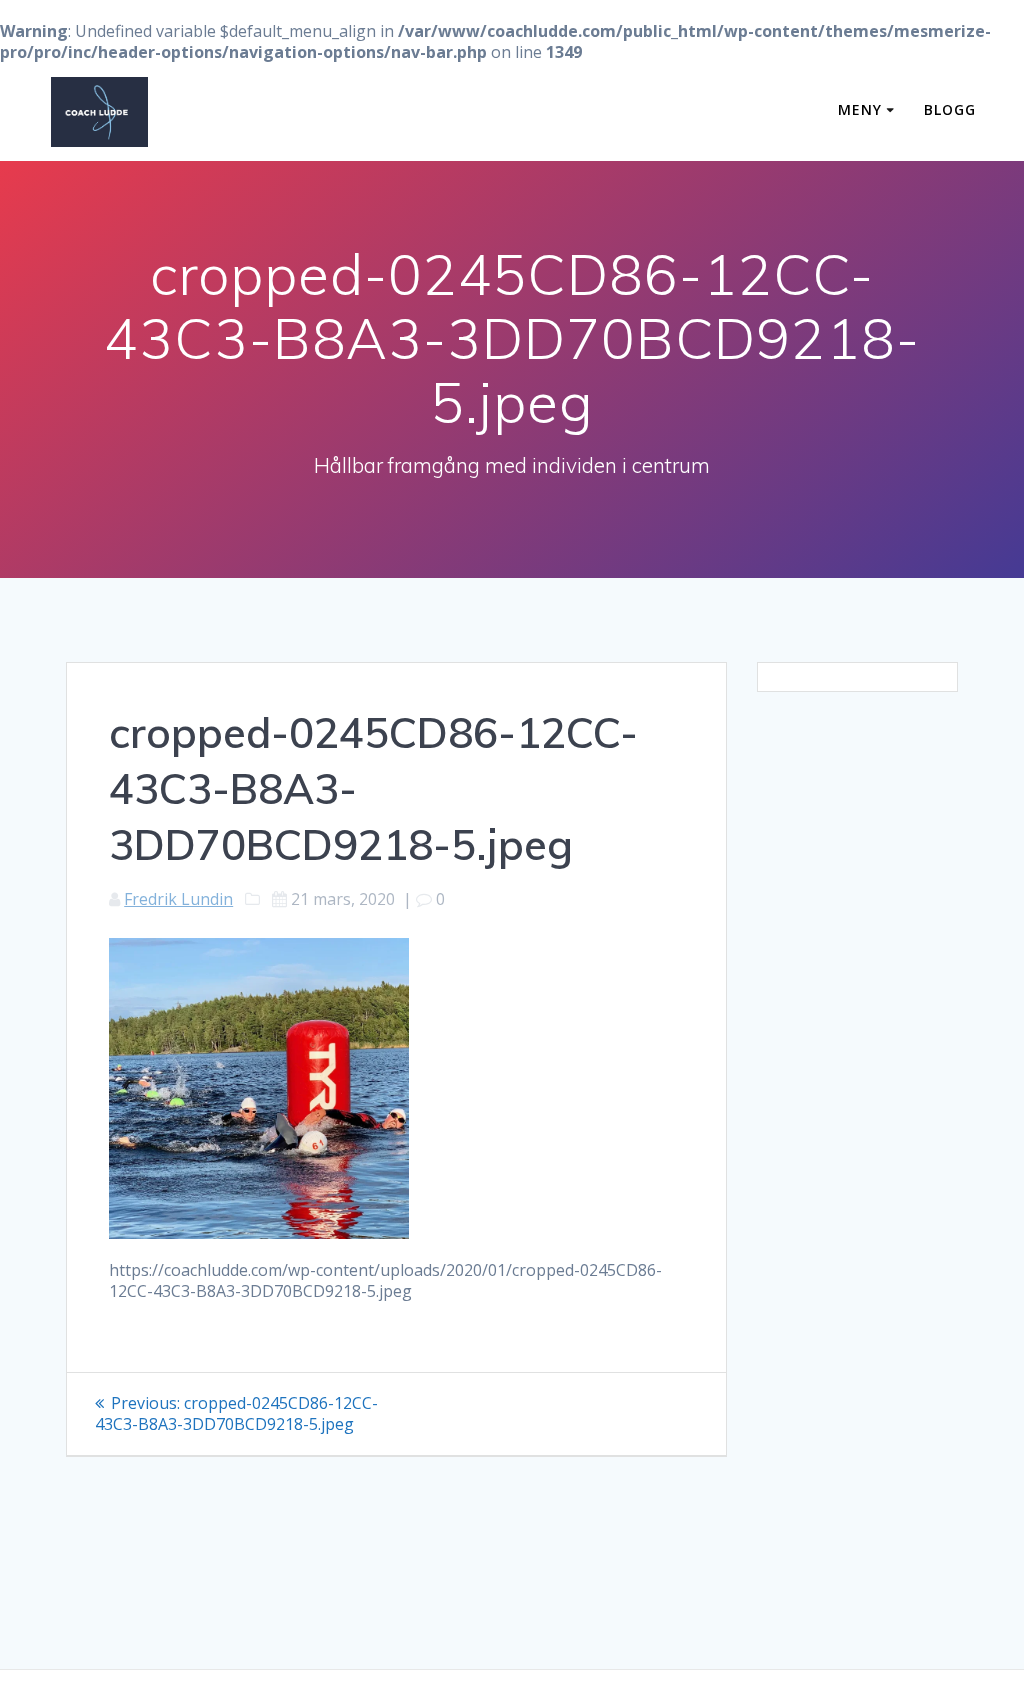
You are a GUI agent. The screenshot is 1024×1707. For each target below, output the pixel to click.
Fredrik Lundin (178, 899)
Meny (860, 109)
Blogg (950, 109)
